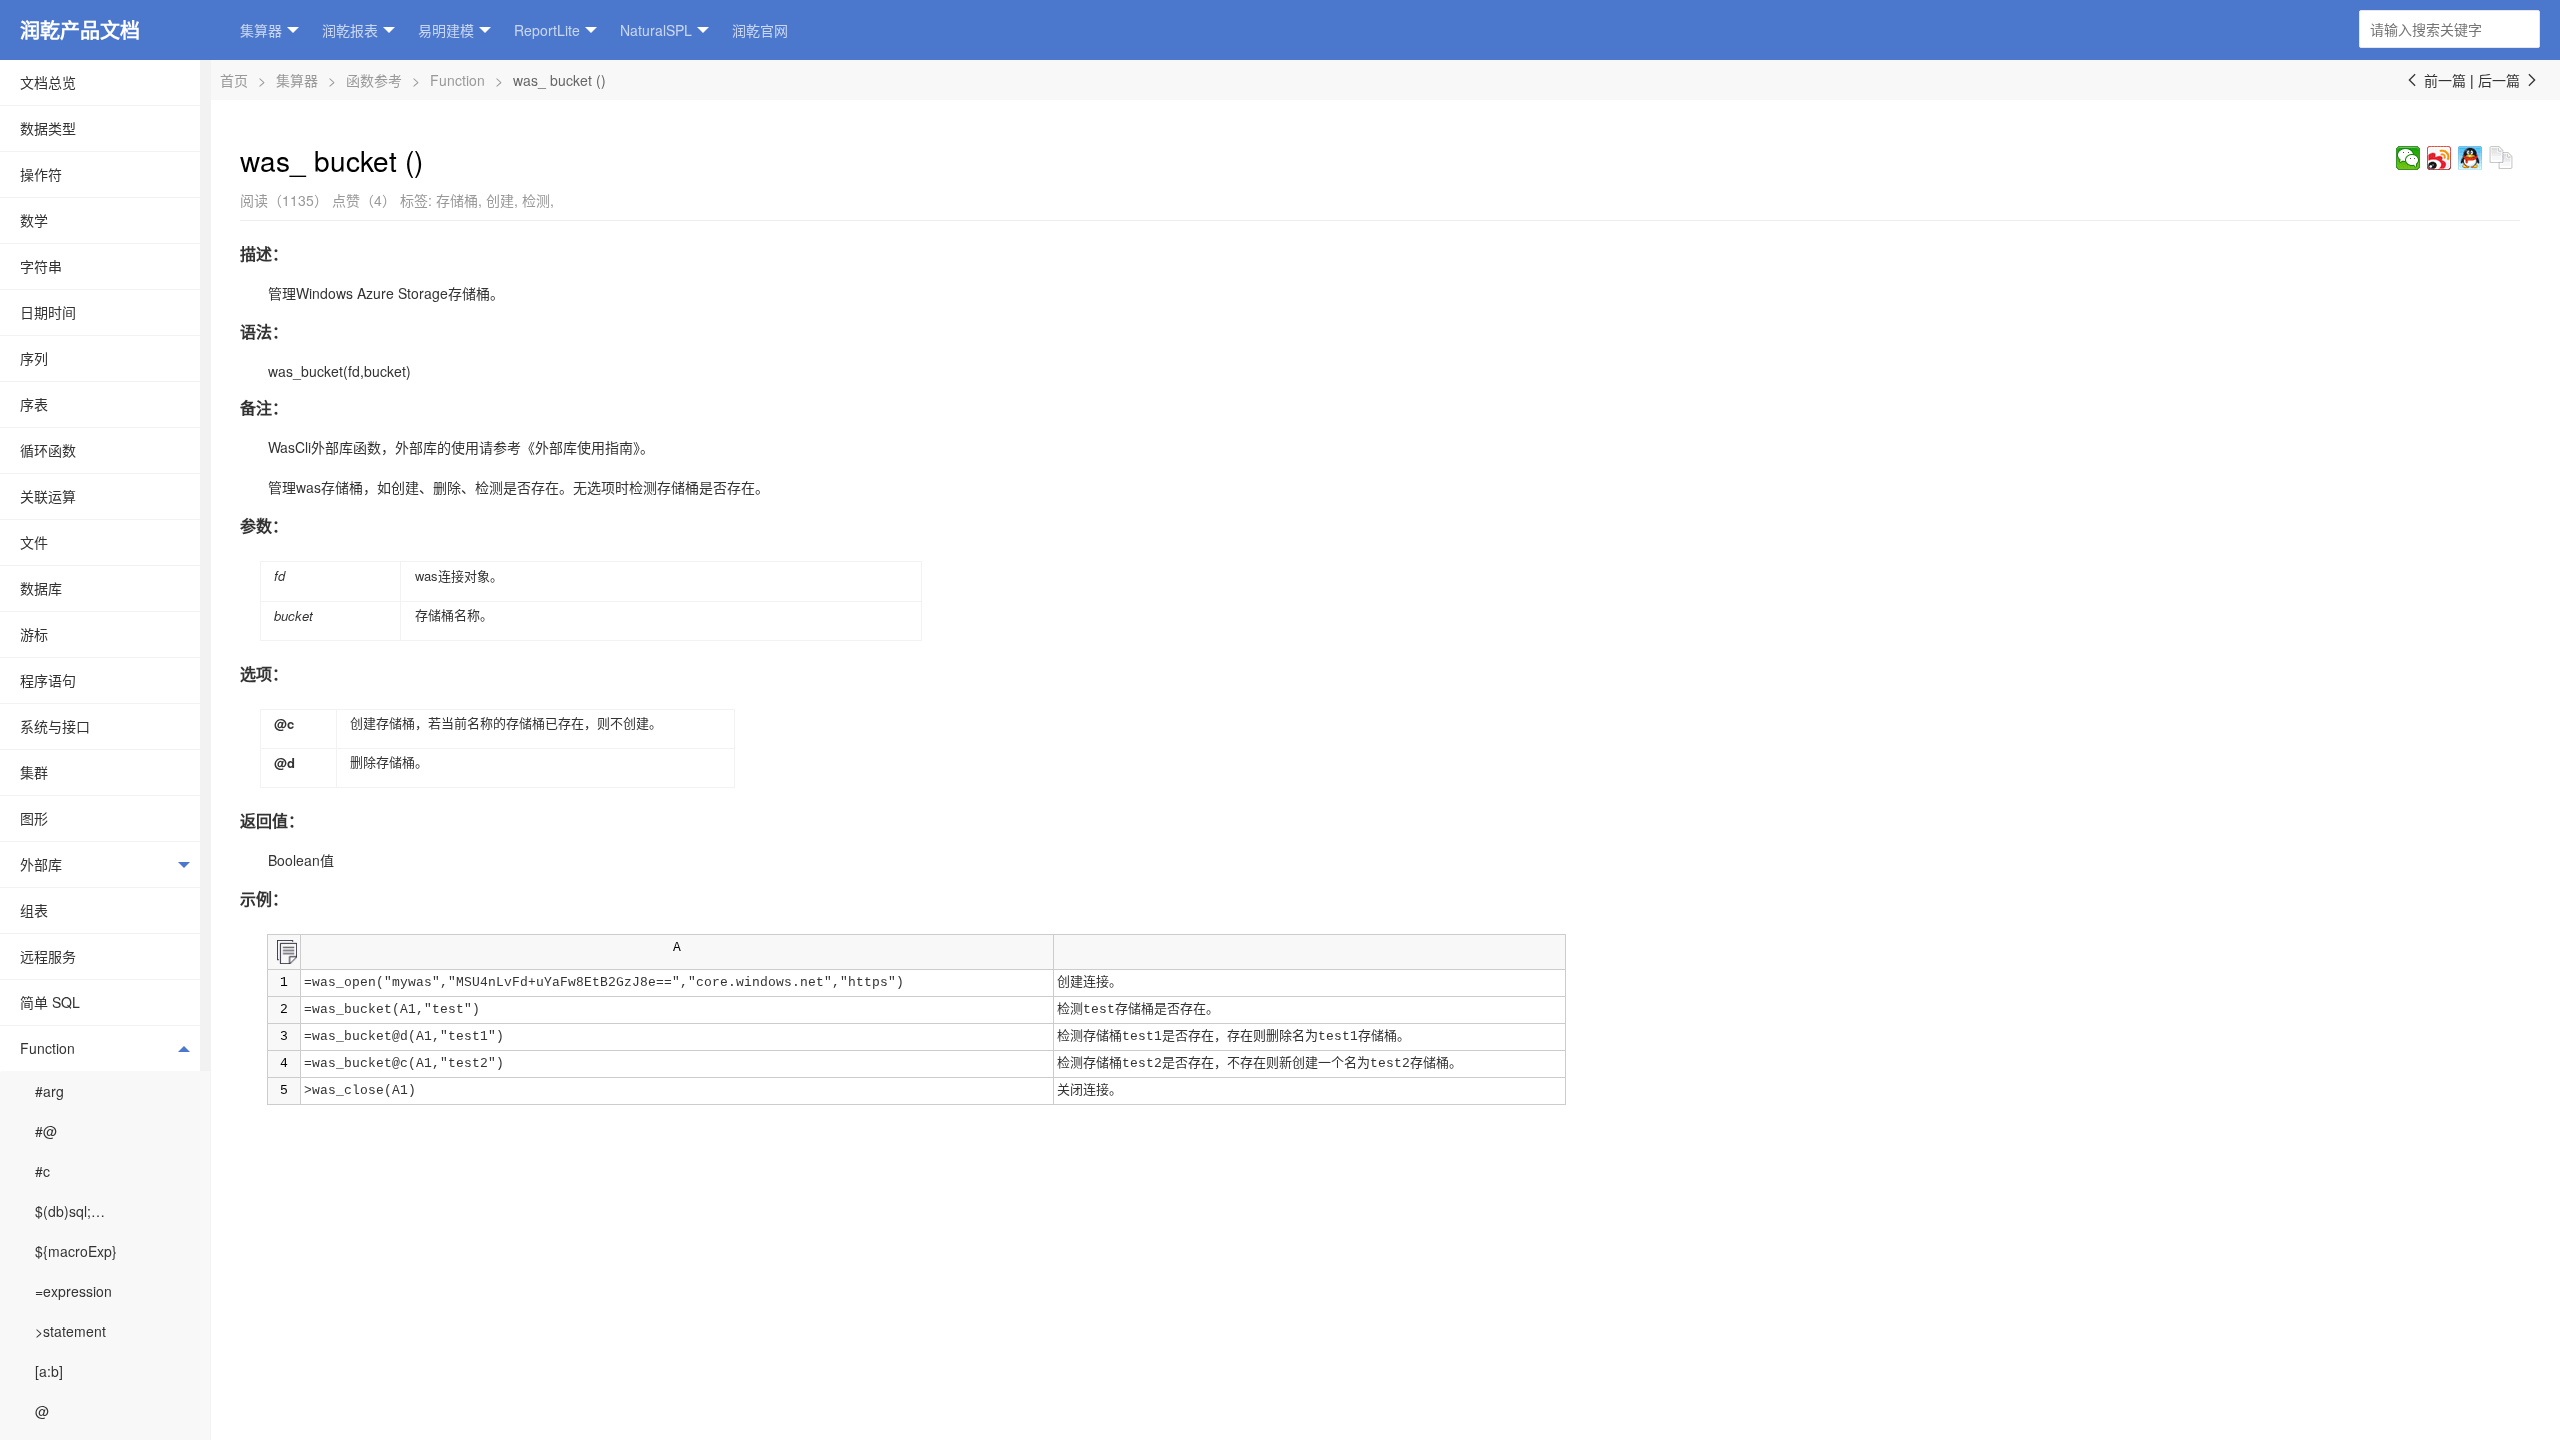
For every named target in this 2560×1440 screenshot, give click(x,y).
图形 (34, 818)
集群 (34, 772)
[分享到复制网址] (2501, 158)
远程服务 (48, 956)
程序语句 (48, 680)
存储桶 (457, 200)
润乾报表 (350, 30)
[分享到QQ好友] (2470, 158)
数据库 (41, 588)
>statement (70, 1331)
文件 (34, 542)
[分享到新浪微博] (2439, 158)
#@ (46, 1131)
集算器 (261, 30)
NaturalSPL (656, 30)
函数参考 (374, 80)
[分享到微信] (2408, 158)
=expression (73, 1291)
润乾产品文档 (80, 29)
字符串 (41, 266)
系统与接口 (55, 726)
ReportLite (547, 30)
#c (42, 1171)
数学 (34, 220)
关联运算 (48, 496)
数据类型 (48, 128)
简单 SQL (50, 1002)
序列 (34, 358)
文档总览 (48, 82)
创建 (500, 200)
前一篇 (2435, 80)
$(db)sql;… (70, 1211)
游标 (34, 634)
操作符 (41, 174)
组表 (34, 910)
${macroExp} (76, 1251)
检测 (536, 200)
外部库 (41, 864)
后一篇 (2509, 80)
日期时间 (48, 312)
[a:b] (49, 1371)
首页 (234, 80)
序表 (34, 404)
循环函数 (48, 450)
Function (47, 1048)
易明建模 (446, 30)
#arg (49, 1091)
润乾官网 (760, 30)
